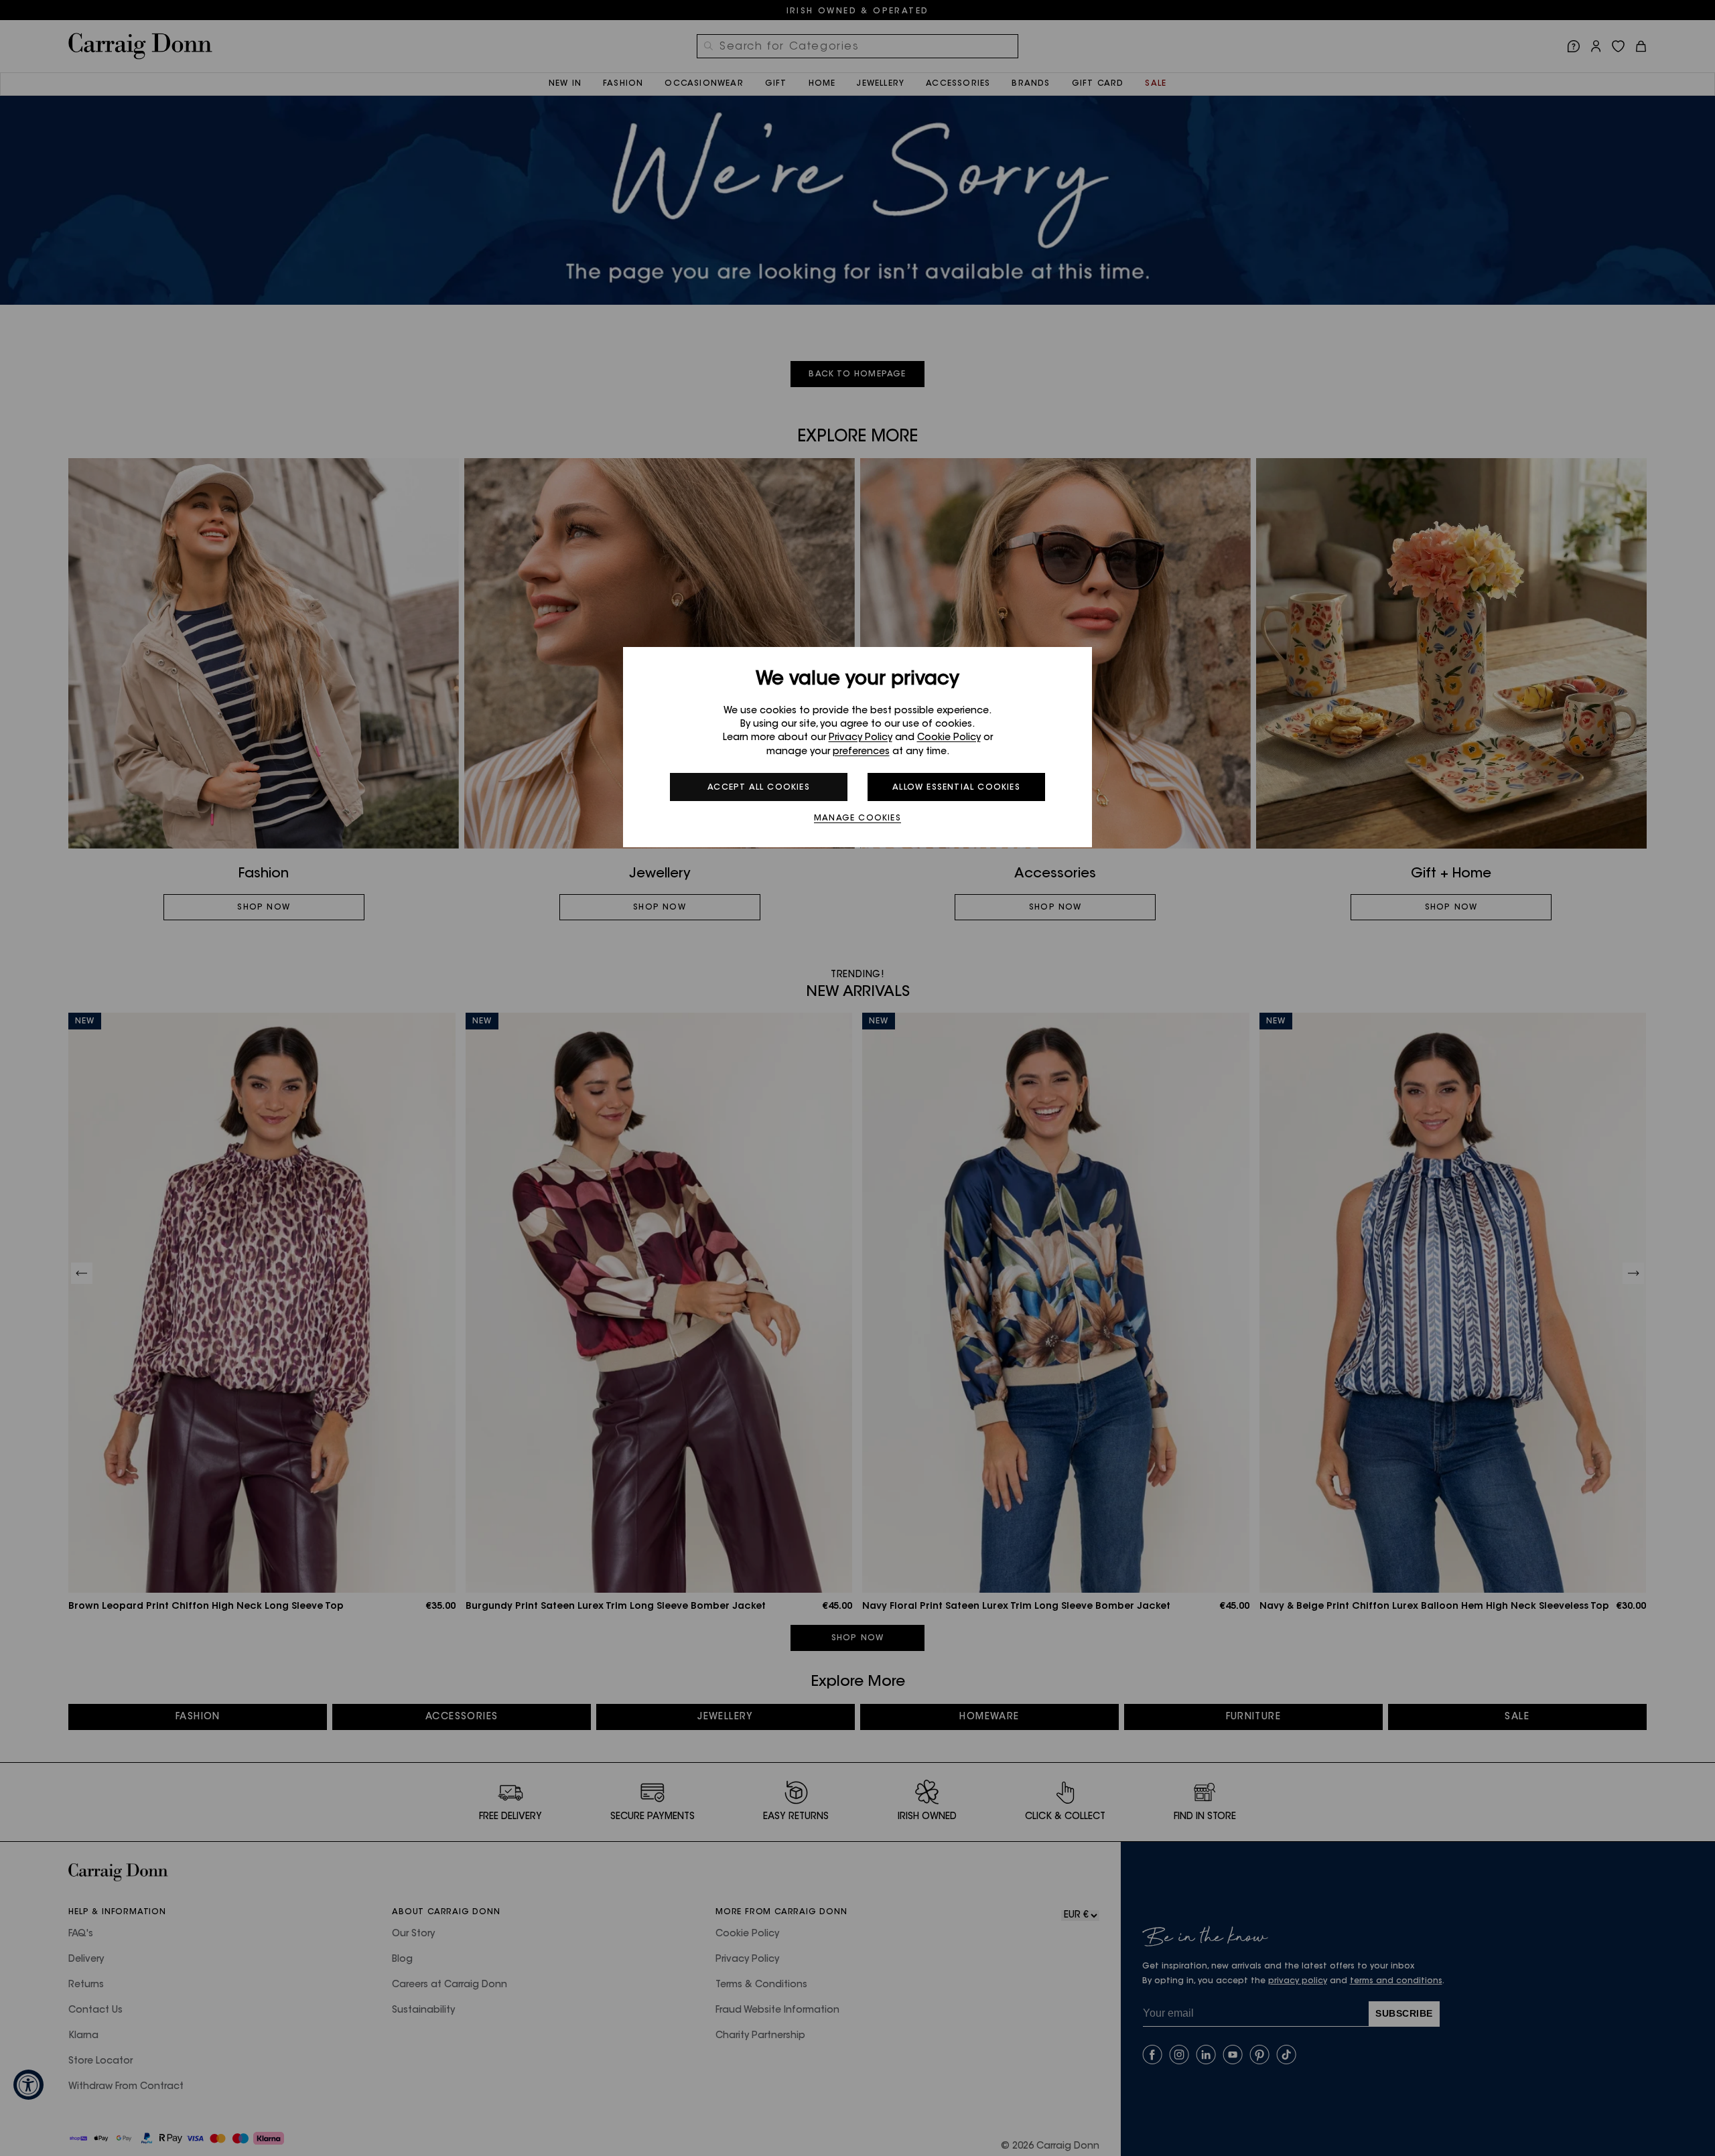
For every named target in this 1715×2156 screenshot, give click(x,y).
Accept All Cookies (759, 788)
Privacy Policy (861, 738)
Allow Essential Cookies (956, 788)
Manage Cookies (857, 818)
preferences (861, 752)
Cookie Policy (949, 738)
